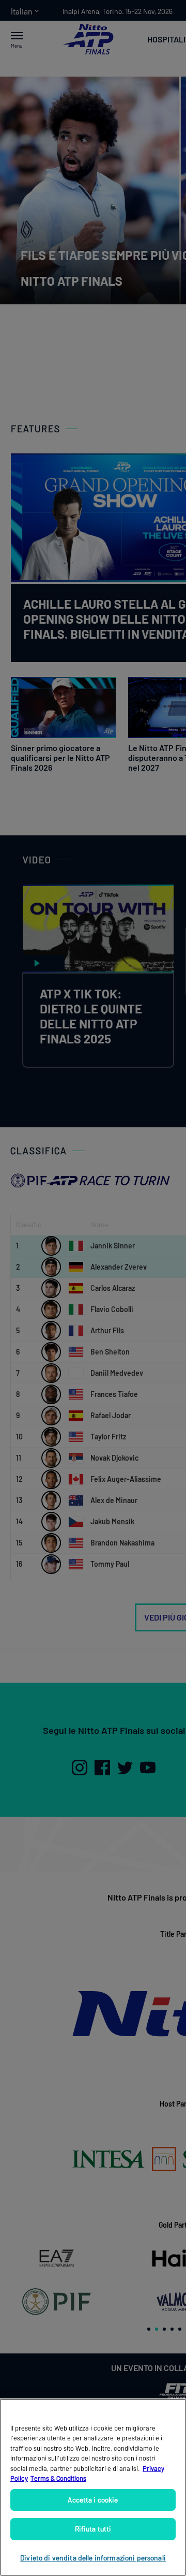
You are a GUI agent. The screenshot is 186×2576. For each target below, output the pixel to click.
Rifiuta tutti (93, 2529)
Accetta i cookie (93, 2500)
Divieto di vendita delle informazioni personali (93, 2558)
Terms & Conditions (58, 2478)
